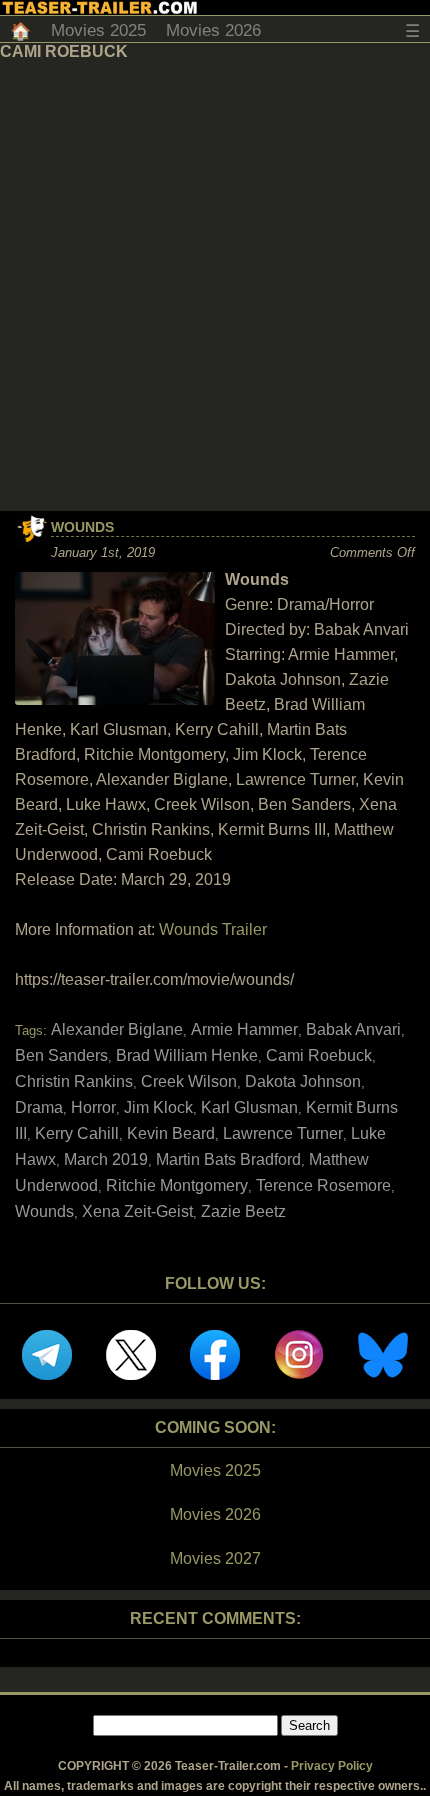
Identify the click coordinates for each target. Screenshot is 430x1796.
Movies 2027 (215, 1558)
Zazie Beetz (243, 1211)
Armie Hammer (244, 1029)
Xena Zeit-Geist (137, 1211)
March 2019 (106, 1159)
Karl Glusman (249, 1107)
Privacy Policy (332, 1766)
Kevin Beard (171, 1133)
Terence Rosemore (323, 1185)
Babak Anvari (353, 1029)
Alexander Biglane (117, 1029)
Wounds (82, 527)
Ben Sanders (61, 1055)
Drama (39, 1107)
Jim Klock (158, 1107)
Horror (93, 1107)
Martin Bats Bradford (228, 1159)
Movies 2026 (213, 30)
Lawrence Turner (283, 1133)
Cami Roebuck (319, 1055)
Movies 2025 (98, 30)
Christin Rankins (74, 1081)
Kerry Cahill (77, 1133)
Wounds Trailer (213, 929)
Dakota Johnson (303, 1081)
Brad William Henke (187, 1055)
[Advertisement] (215, 286)
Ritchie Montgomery (177, 1185)
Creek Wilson (189, 1081)
